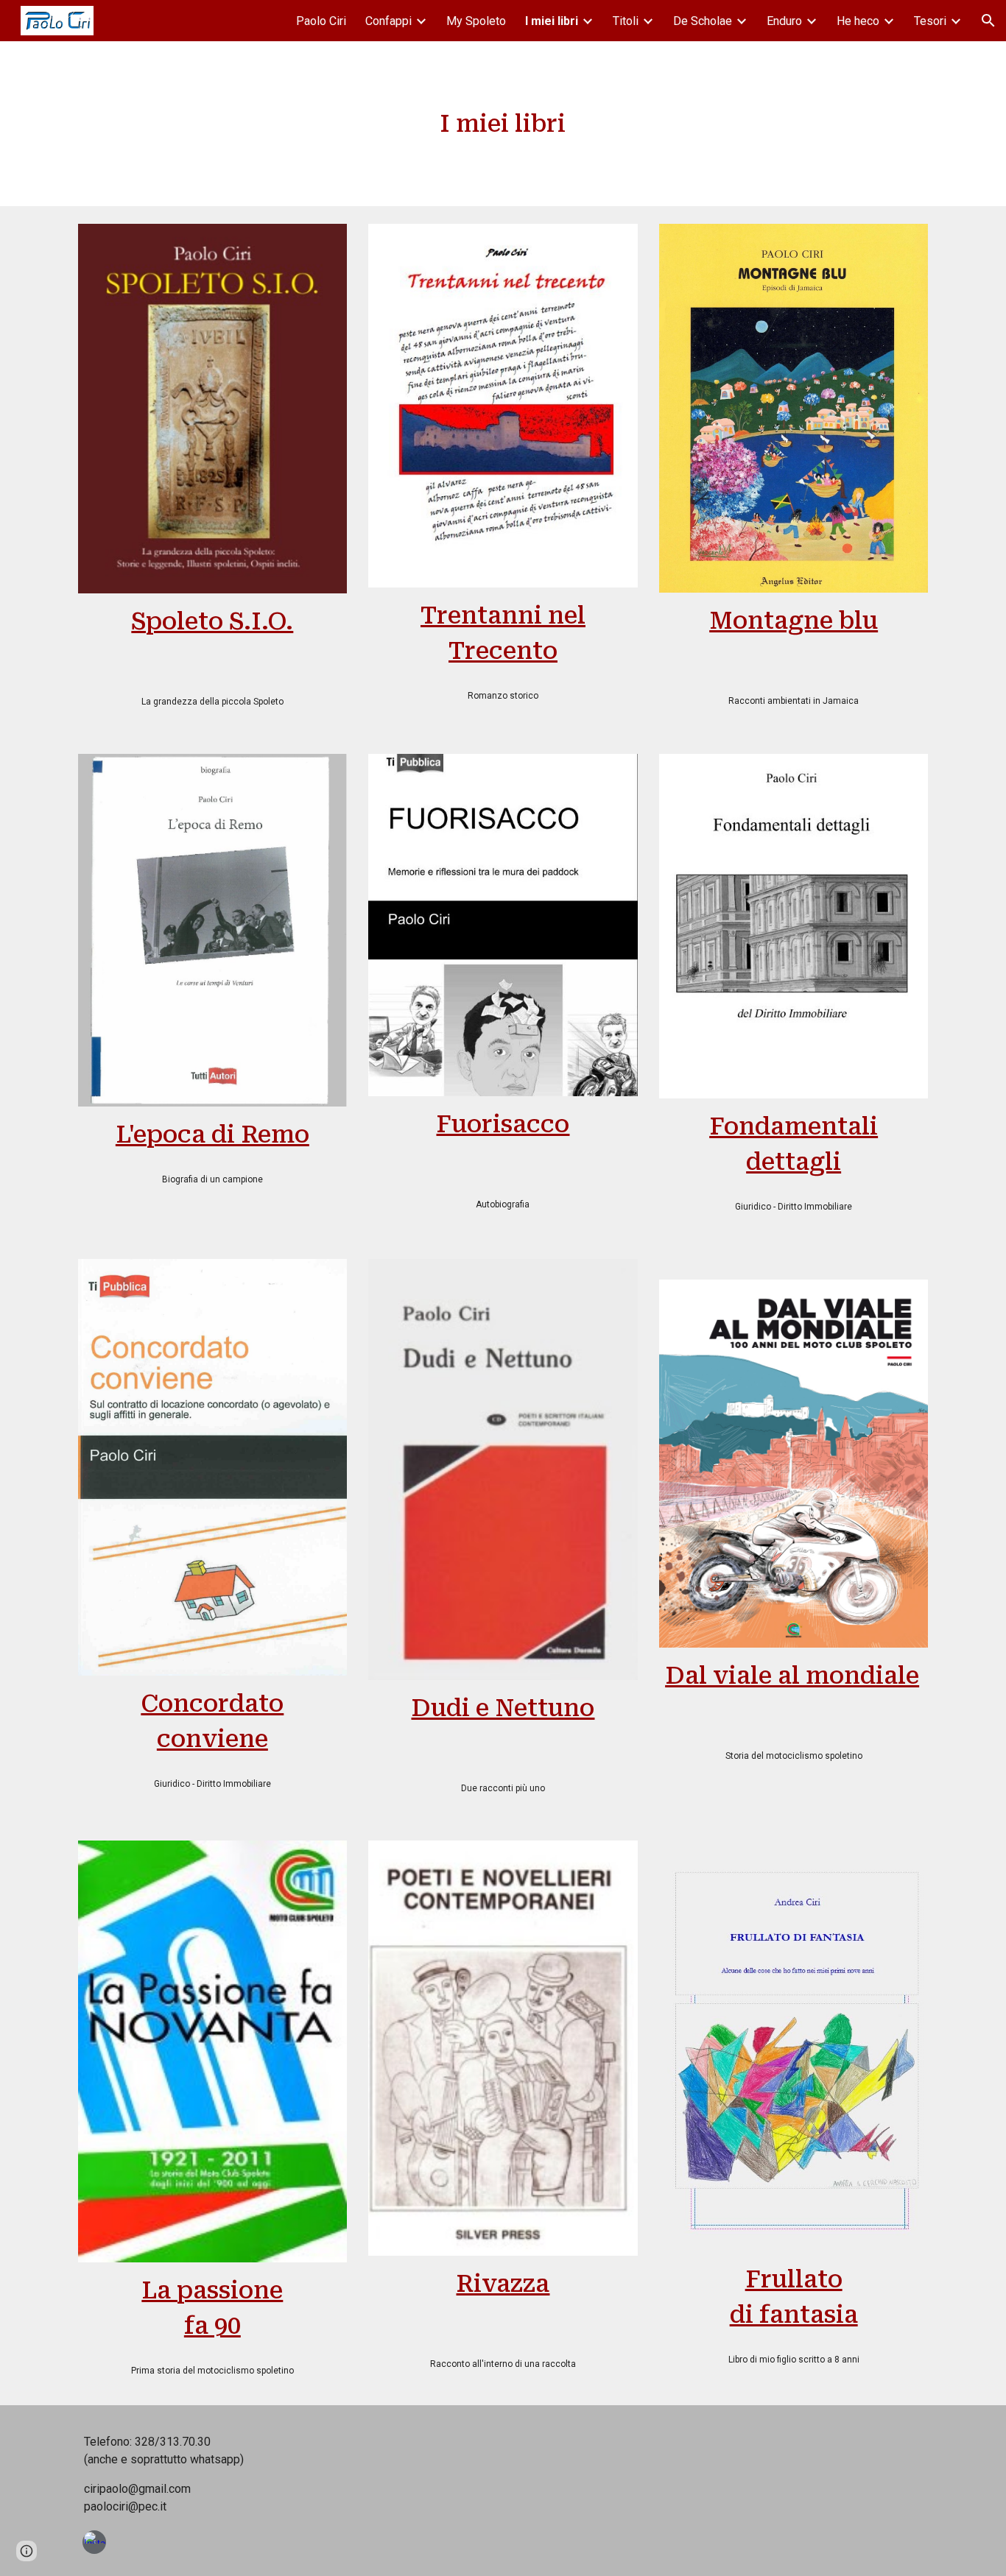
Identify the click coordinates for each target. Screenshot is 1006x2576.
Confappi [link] (388, 21)
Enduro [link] (784, 21)
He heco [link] (858, 21)
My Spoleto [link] (476, 21)
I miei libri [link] (552, 21)
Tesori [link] (930, 21)
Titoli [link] (626, 21)
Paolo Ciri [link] (321, 21)
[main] (503, 124)
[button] (988, 21)
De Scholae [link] (703, 21)
